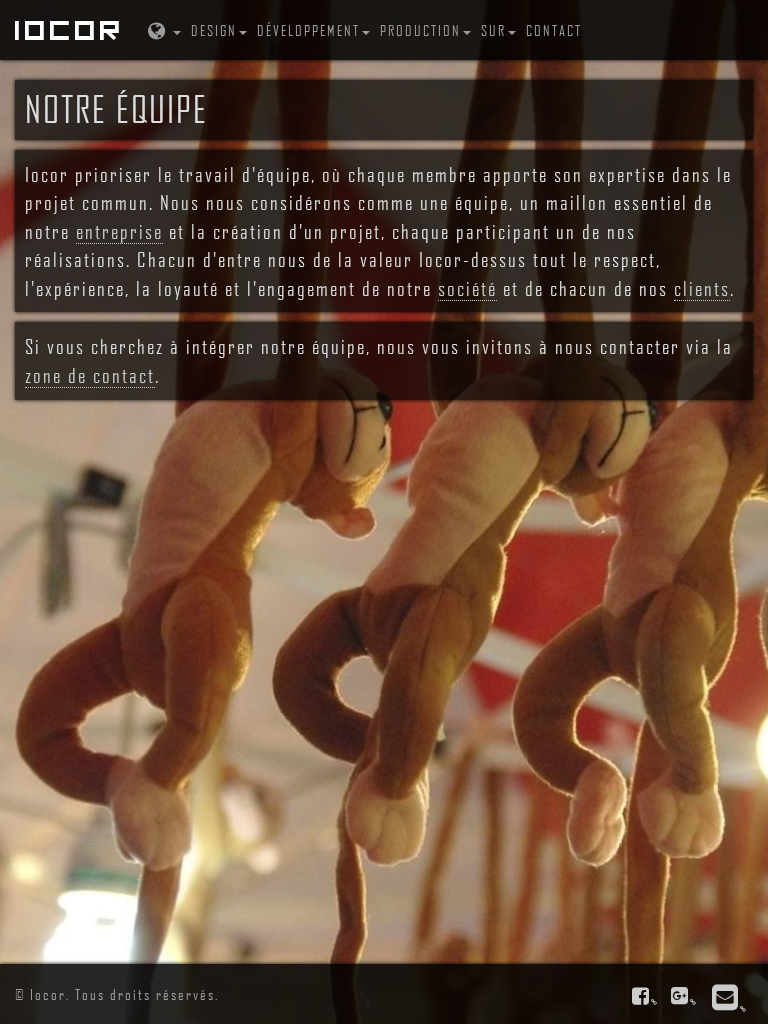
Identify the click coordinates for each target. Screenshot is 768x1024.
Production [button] (420, 30)
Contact (554, 30)
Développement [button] (308, 30)
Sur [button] (493, 30)
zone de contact (90, 375)
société (467, 288)
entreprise (119, 231)
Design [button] (214, 30)
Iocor (70, 30)
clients (702, 288)
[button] (163, 30)
